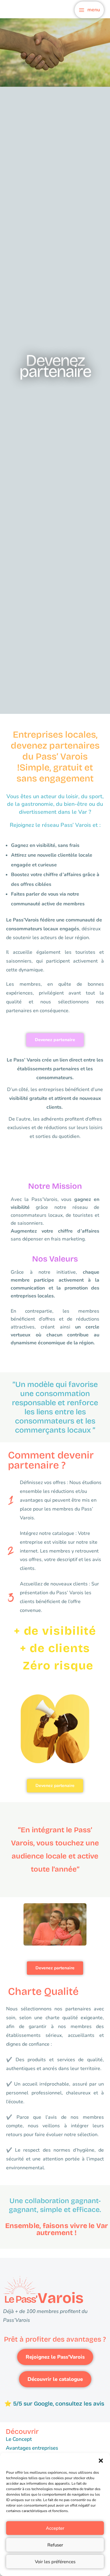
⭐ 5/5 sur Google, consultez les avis (55, 2404)
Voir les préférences (55, 2562)
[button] (101, 2461)
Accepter (55, 2528)
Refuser (55, 2545)
